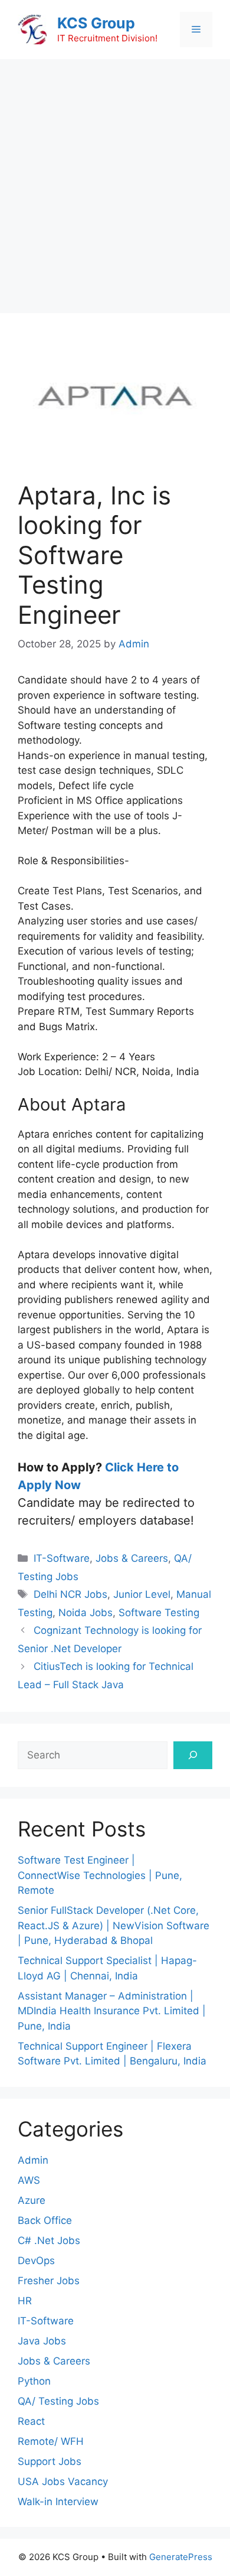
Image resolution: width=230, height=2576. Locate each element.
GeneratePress (181, 2557)
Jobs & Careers (132, 1558)
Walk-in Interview (58, 2502)
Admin (33, 2160)
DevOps (36, 2261)
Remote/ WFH (51, 2441)
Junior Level (142, 1594)
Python (34, 2381)
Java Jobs (42, 2341)
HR (25, 2301)
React (31, 2421)
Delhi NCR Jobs (70, 1594)
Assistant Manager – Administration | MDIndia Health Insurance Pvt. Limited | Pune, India (112, 2011)
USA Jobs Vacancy (63, 2481)
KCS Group (96, 23)
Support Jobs (50, 2461)
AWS (29, 2180)
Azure (32, 2200)
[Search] (193, 1756)
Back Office (45, 2220)
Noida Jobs (86, 1613)
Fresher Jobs (49, 2281)
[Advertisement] (115, 180)
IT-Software (62, 1558)
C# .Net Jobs (49, 2240)
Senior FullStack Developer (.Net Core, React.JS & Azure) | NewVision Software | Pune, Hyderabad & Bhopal (114, 1925)
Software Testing (159, 1613)
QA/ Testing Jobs (58, 2401)
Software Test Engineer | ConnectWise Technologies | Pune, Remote (100, 1875)
